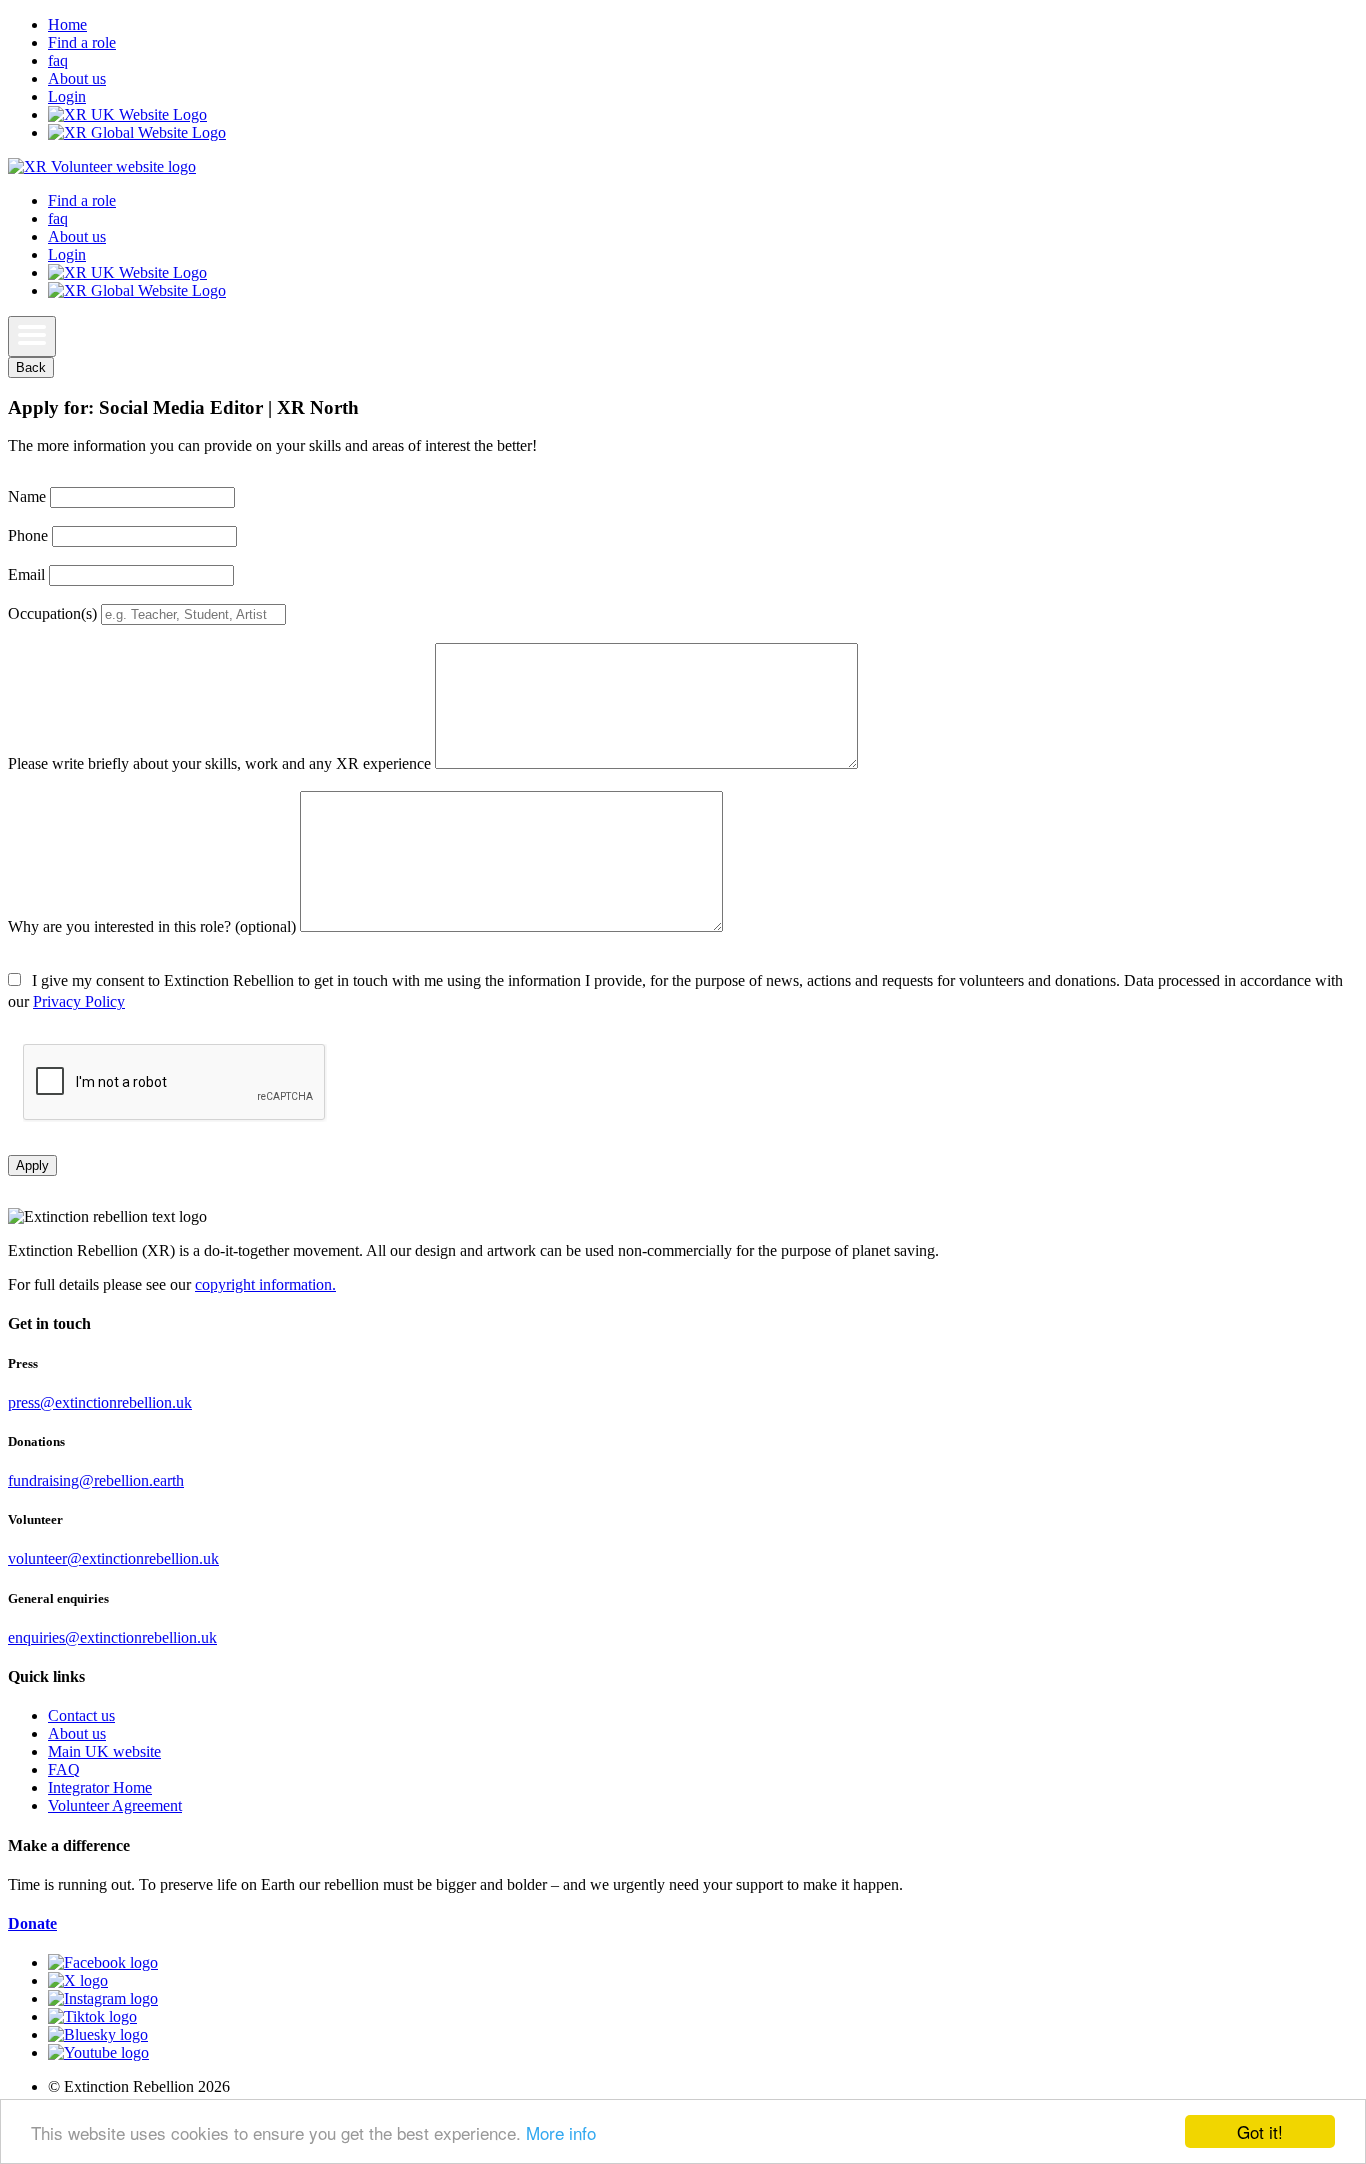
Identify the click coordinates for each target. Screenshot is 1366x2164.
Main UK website (104, 1751)
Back (31, 367)
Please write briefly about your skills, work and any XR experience (219, 763)
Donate (32, 1923)
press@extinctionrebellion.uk (100, 1402)
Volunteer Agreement (115, 1805)
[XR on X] (78, 1980)
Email (26, 574)
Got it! (1260, 2131)
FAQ (64, 1769)
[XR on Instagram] (103, 1998)
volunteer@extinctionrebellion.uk (113, 1558)
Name (27, 496)
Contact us (81, 1715)
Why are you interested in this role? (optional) (152, 926)
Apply (32, 1165)
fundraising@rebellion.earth (96, 1480)
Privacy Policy (79, 1001)
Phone (28, 535)
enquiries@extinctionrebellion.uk (112, 1637)
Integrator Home (100, 1787)
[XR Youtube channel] (98, 2052)
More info (561, 2132)
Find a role (82, 42)
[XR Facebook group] (103, 1962)
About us (77, 78)
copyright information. (265, 1284)
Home (67, 24)
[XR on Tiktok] (92, 2016)
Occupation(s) (52, 613)
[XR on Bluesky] (98, 2034)
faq (58, 60)
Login (67, 96)
